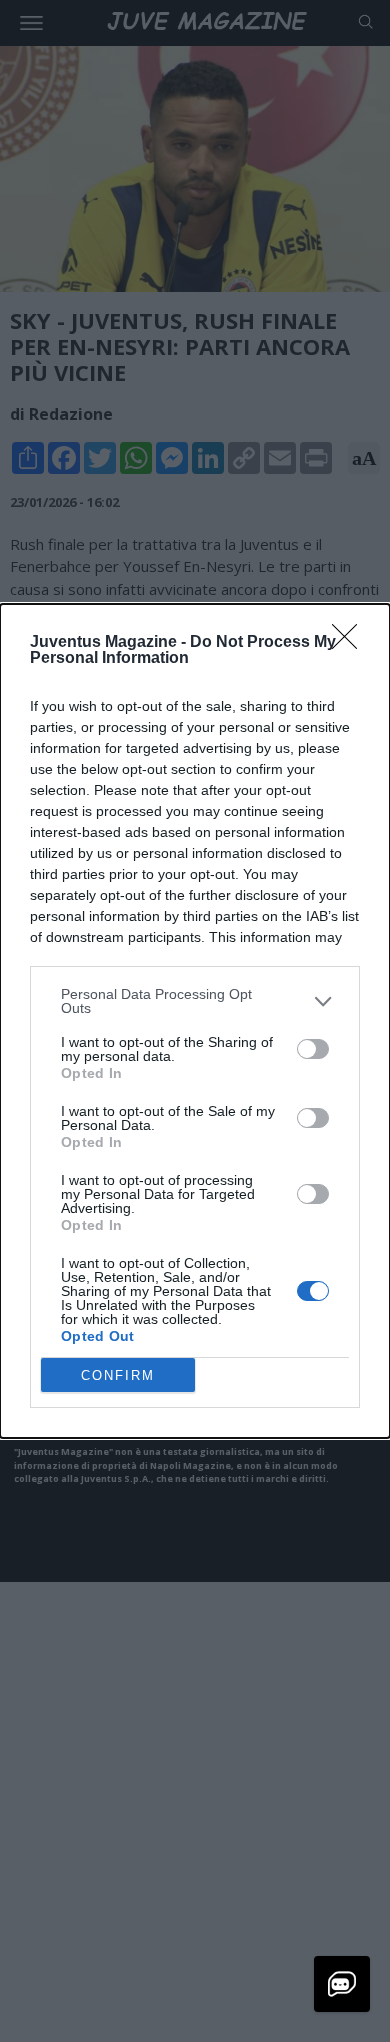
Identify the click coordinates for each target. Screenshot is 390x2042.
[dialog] (195, 1021)
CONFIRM (118, 1375)
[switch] (313, 1049)
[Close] (351, 643)
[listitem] (195, 1001)
